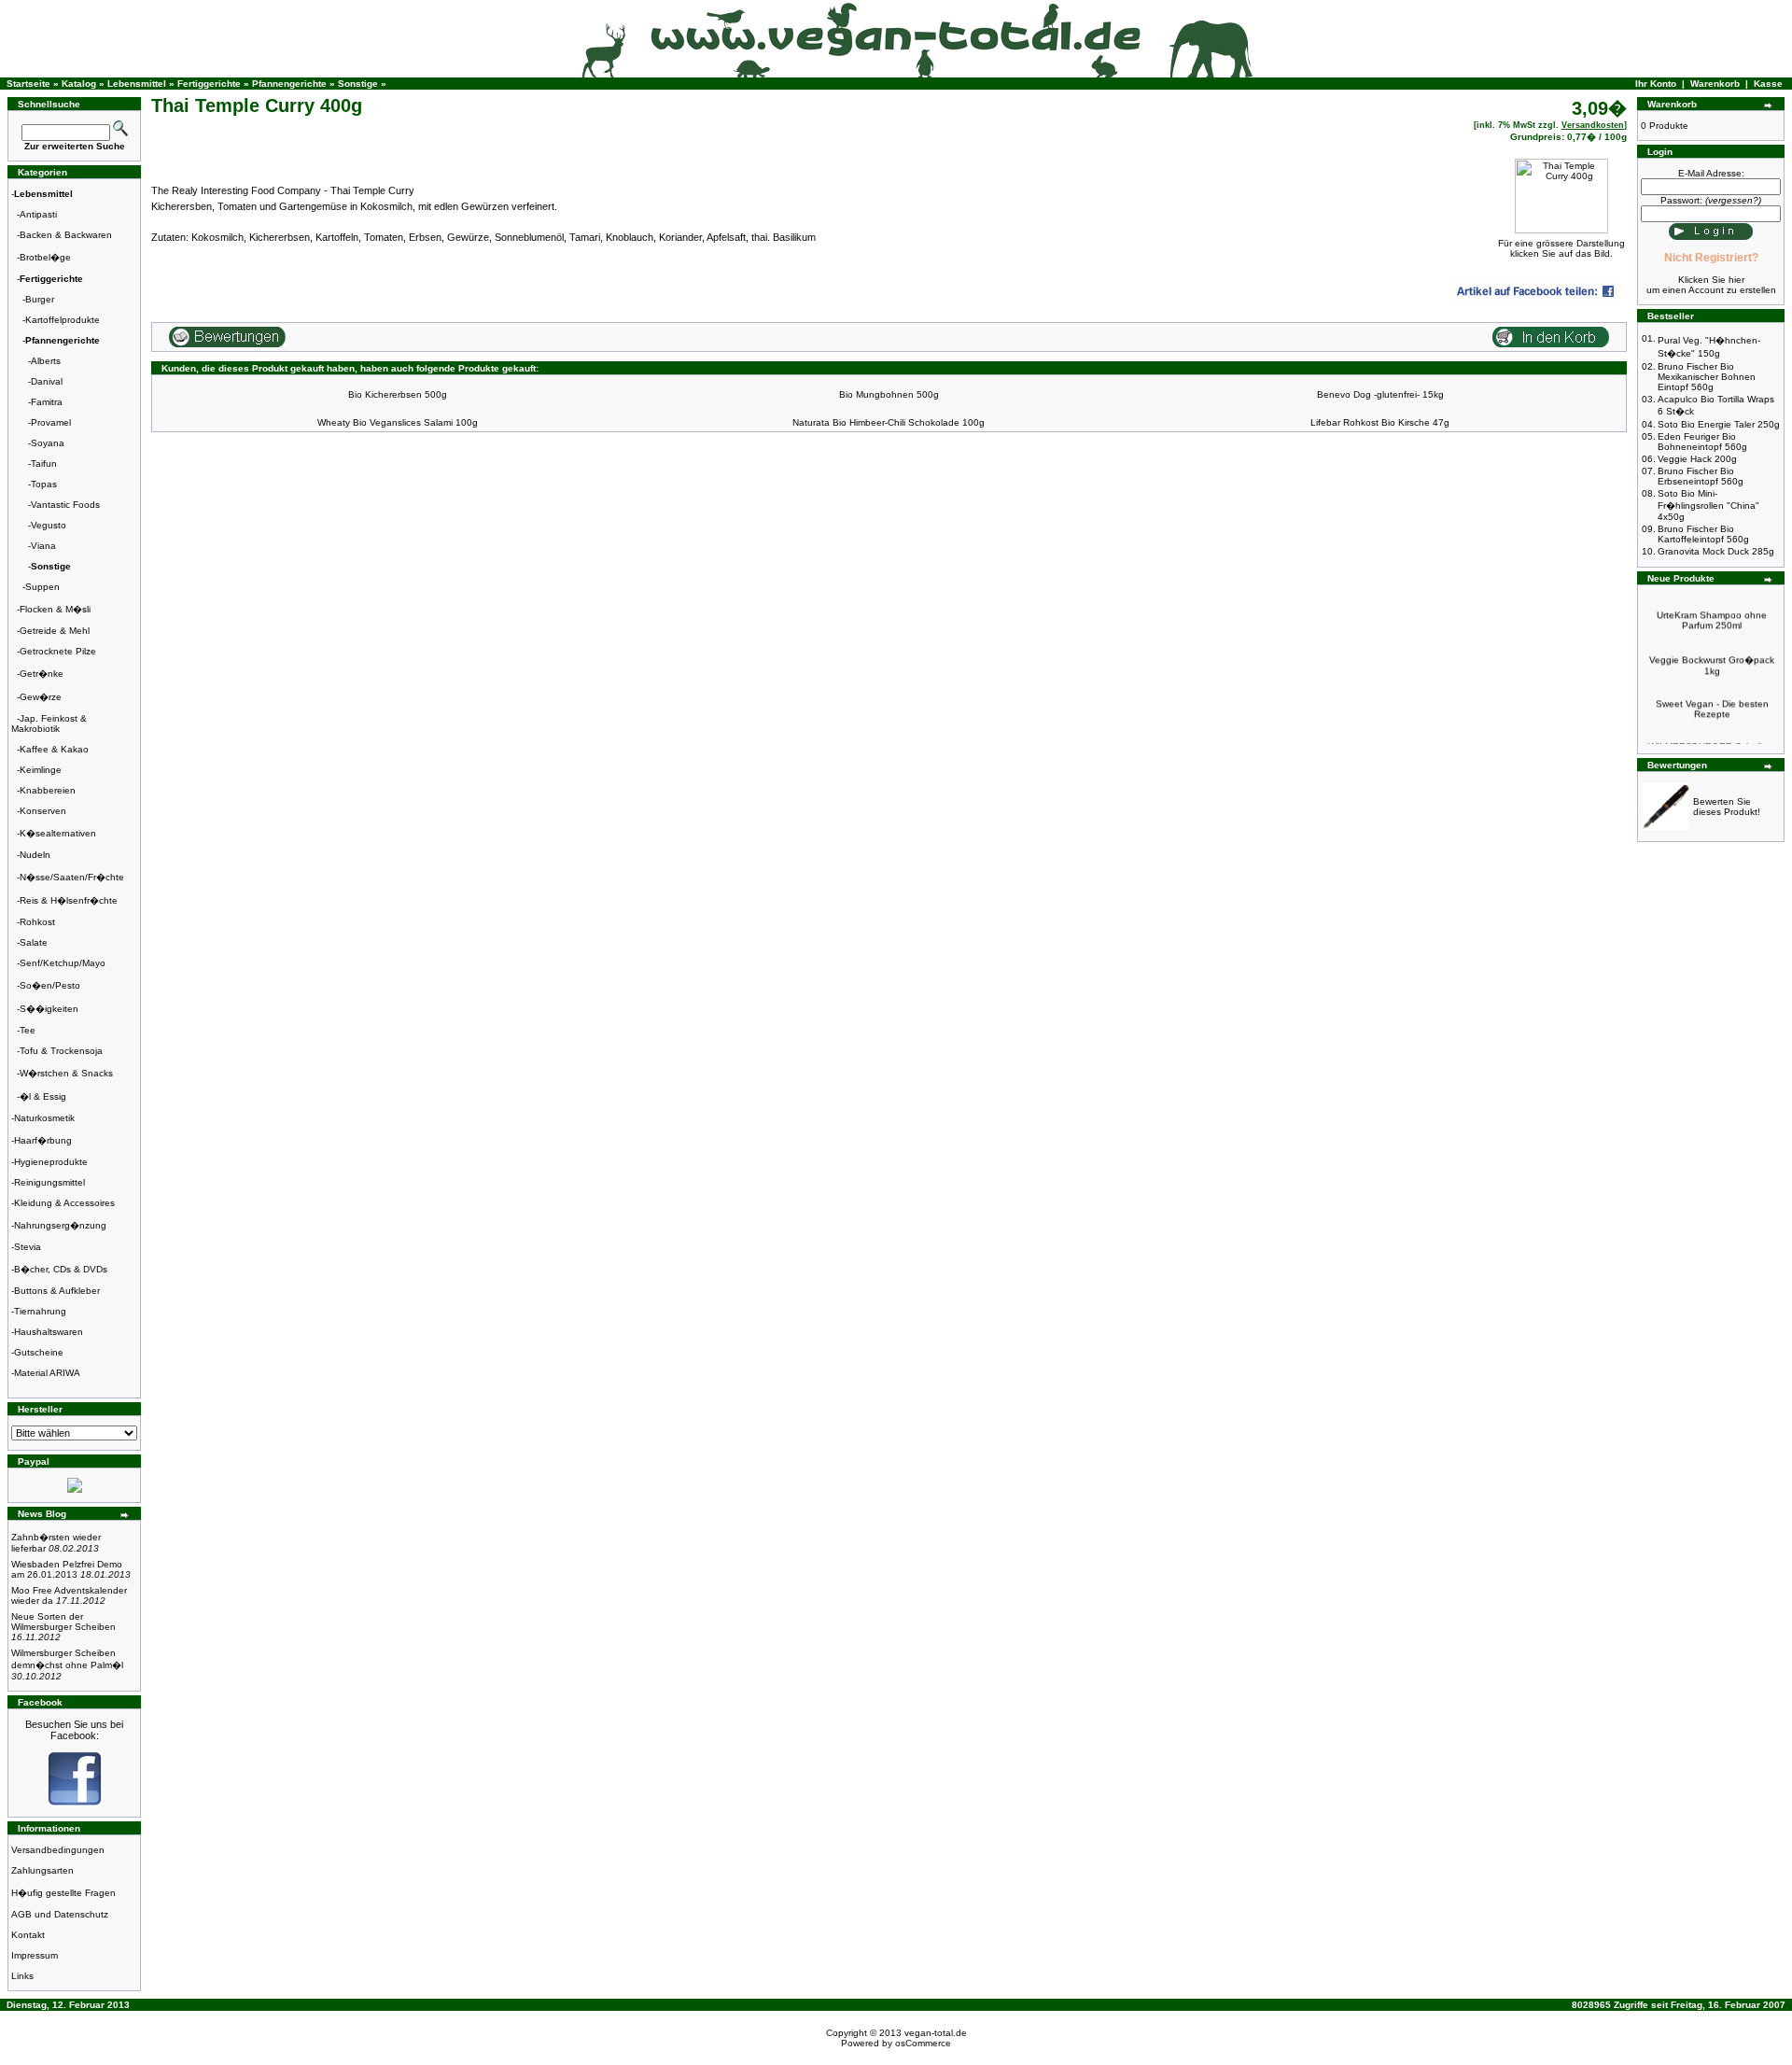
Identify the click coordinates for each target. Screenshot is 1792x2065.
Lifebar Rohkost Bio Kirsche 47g (1380, 422)
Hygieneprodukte (51, 1162)
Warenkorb (1715, 84)
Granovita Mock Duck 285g (1716, 551)
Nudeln (35, 855)
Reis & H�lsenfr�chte (69, 900)
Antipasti (38, 214)
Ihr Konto (1656, 84)
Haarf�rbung (43, 1140)
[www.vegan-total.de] (75, 1804)
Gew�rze (41, 697)
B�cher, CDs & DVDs (61, 1269)
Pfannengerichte (289, 84)
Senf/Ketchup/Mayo (63, 963)
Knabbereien (48, 790)
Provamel (51, 422)
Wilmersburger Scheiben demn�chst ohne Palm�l (67, 1665)
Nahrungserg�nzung (60, 1225)
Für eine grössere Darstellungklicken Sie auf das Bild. (1561, 248)
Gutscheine (39, 1352)
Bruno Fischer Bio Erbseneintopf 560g (1701, 476)
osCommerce (923, 2043)
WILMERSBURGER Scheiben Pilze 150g (1712, 738)
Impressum (35, 1955)
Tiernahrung (40, 1311)
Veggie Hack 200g (1697, 459)
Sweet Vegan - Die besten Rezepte (1712, 695)
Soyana (48, 443)
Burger (40, 299)
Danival (47, 381)
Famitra (47, 402)
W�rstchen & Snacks (66, 1073)
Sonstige (358, 84)
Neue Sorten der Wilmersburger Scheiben (63, 1627)
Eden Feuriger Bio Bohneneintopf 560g (1702, 442)
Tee (28, 1030)
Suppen (42, 587)
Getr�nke (42, 674)
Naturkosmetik (44, 1118)
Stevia (28, 1247)
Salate (34, 942)
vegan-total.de (936, 2033)
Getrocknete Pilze (58, 651)
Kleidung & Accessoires (64, 1203)
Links (22, 1976)
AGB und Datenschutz (60, 1914)
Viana (43, 546)
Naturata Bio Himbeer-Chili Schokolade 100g (889, 422)
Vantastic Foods (65, 505)
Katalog (79, 84)
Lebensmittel (137, 84)
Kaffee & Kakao (54, 749)
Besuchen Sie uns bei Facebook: (74, 1730)
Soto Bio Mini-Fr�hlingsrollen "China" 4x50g (1708, 505)
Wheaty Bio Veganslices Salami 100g (398, 422)
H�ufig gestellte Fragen (63, 1893)
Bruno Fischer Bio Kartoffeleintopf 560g (1703, 534)
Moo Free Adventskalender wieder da (69, 1595)
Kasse (1768, 84)
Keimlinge (41, 770)
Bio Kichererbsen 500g (398, 394)
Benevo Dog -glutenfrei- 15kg (1380, 394)
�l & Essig (43, 1096)
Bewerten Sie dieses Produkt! (1727, 807)
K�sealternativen (58, 833)
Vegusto (49, 525)
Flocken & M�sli (55, 609)
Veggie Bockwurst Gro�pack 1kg (1712, 652)
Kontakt (28, 1935)
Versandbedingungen (58, 1850)
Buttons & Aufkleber (57, 1291)
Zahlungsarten (42, 1870)
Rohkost (37, 922)
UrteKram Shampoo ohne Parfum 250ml (1712, 607)
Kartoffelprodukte (63, 320)
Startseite (28, 84)
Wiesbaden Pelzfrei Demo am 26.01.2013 (71, 1569)
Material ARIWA (47, 1373)
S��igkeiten (49, 1009)
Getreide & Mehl (55, 631)
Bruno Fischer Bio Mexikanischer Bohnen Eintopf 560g (1707, 377)
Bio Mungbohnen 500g (889, 394)
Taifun (44, 464)
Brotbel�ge (45, 257)
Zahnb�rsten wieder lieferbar (56, 1543)
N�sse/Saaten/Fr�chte (72, 877)
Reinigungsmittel (49, 1182)
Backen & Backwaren (66, 235)
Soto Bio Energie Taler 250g (1719, 424)
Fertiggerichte (209, 84)
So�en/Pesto (50, 985)
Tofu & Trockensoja (61, 1051)
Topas (44, 484)
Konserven (43, 811)
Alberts (46, 361)
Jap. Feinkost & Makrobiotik (49, 723)
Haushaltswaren (49, 1332)
